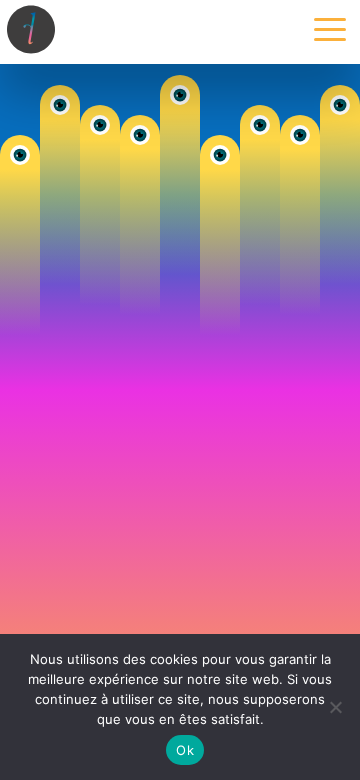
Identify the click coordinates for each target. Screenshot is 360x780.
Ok (185, 750)
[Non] (335, 707)
